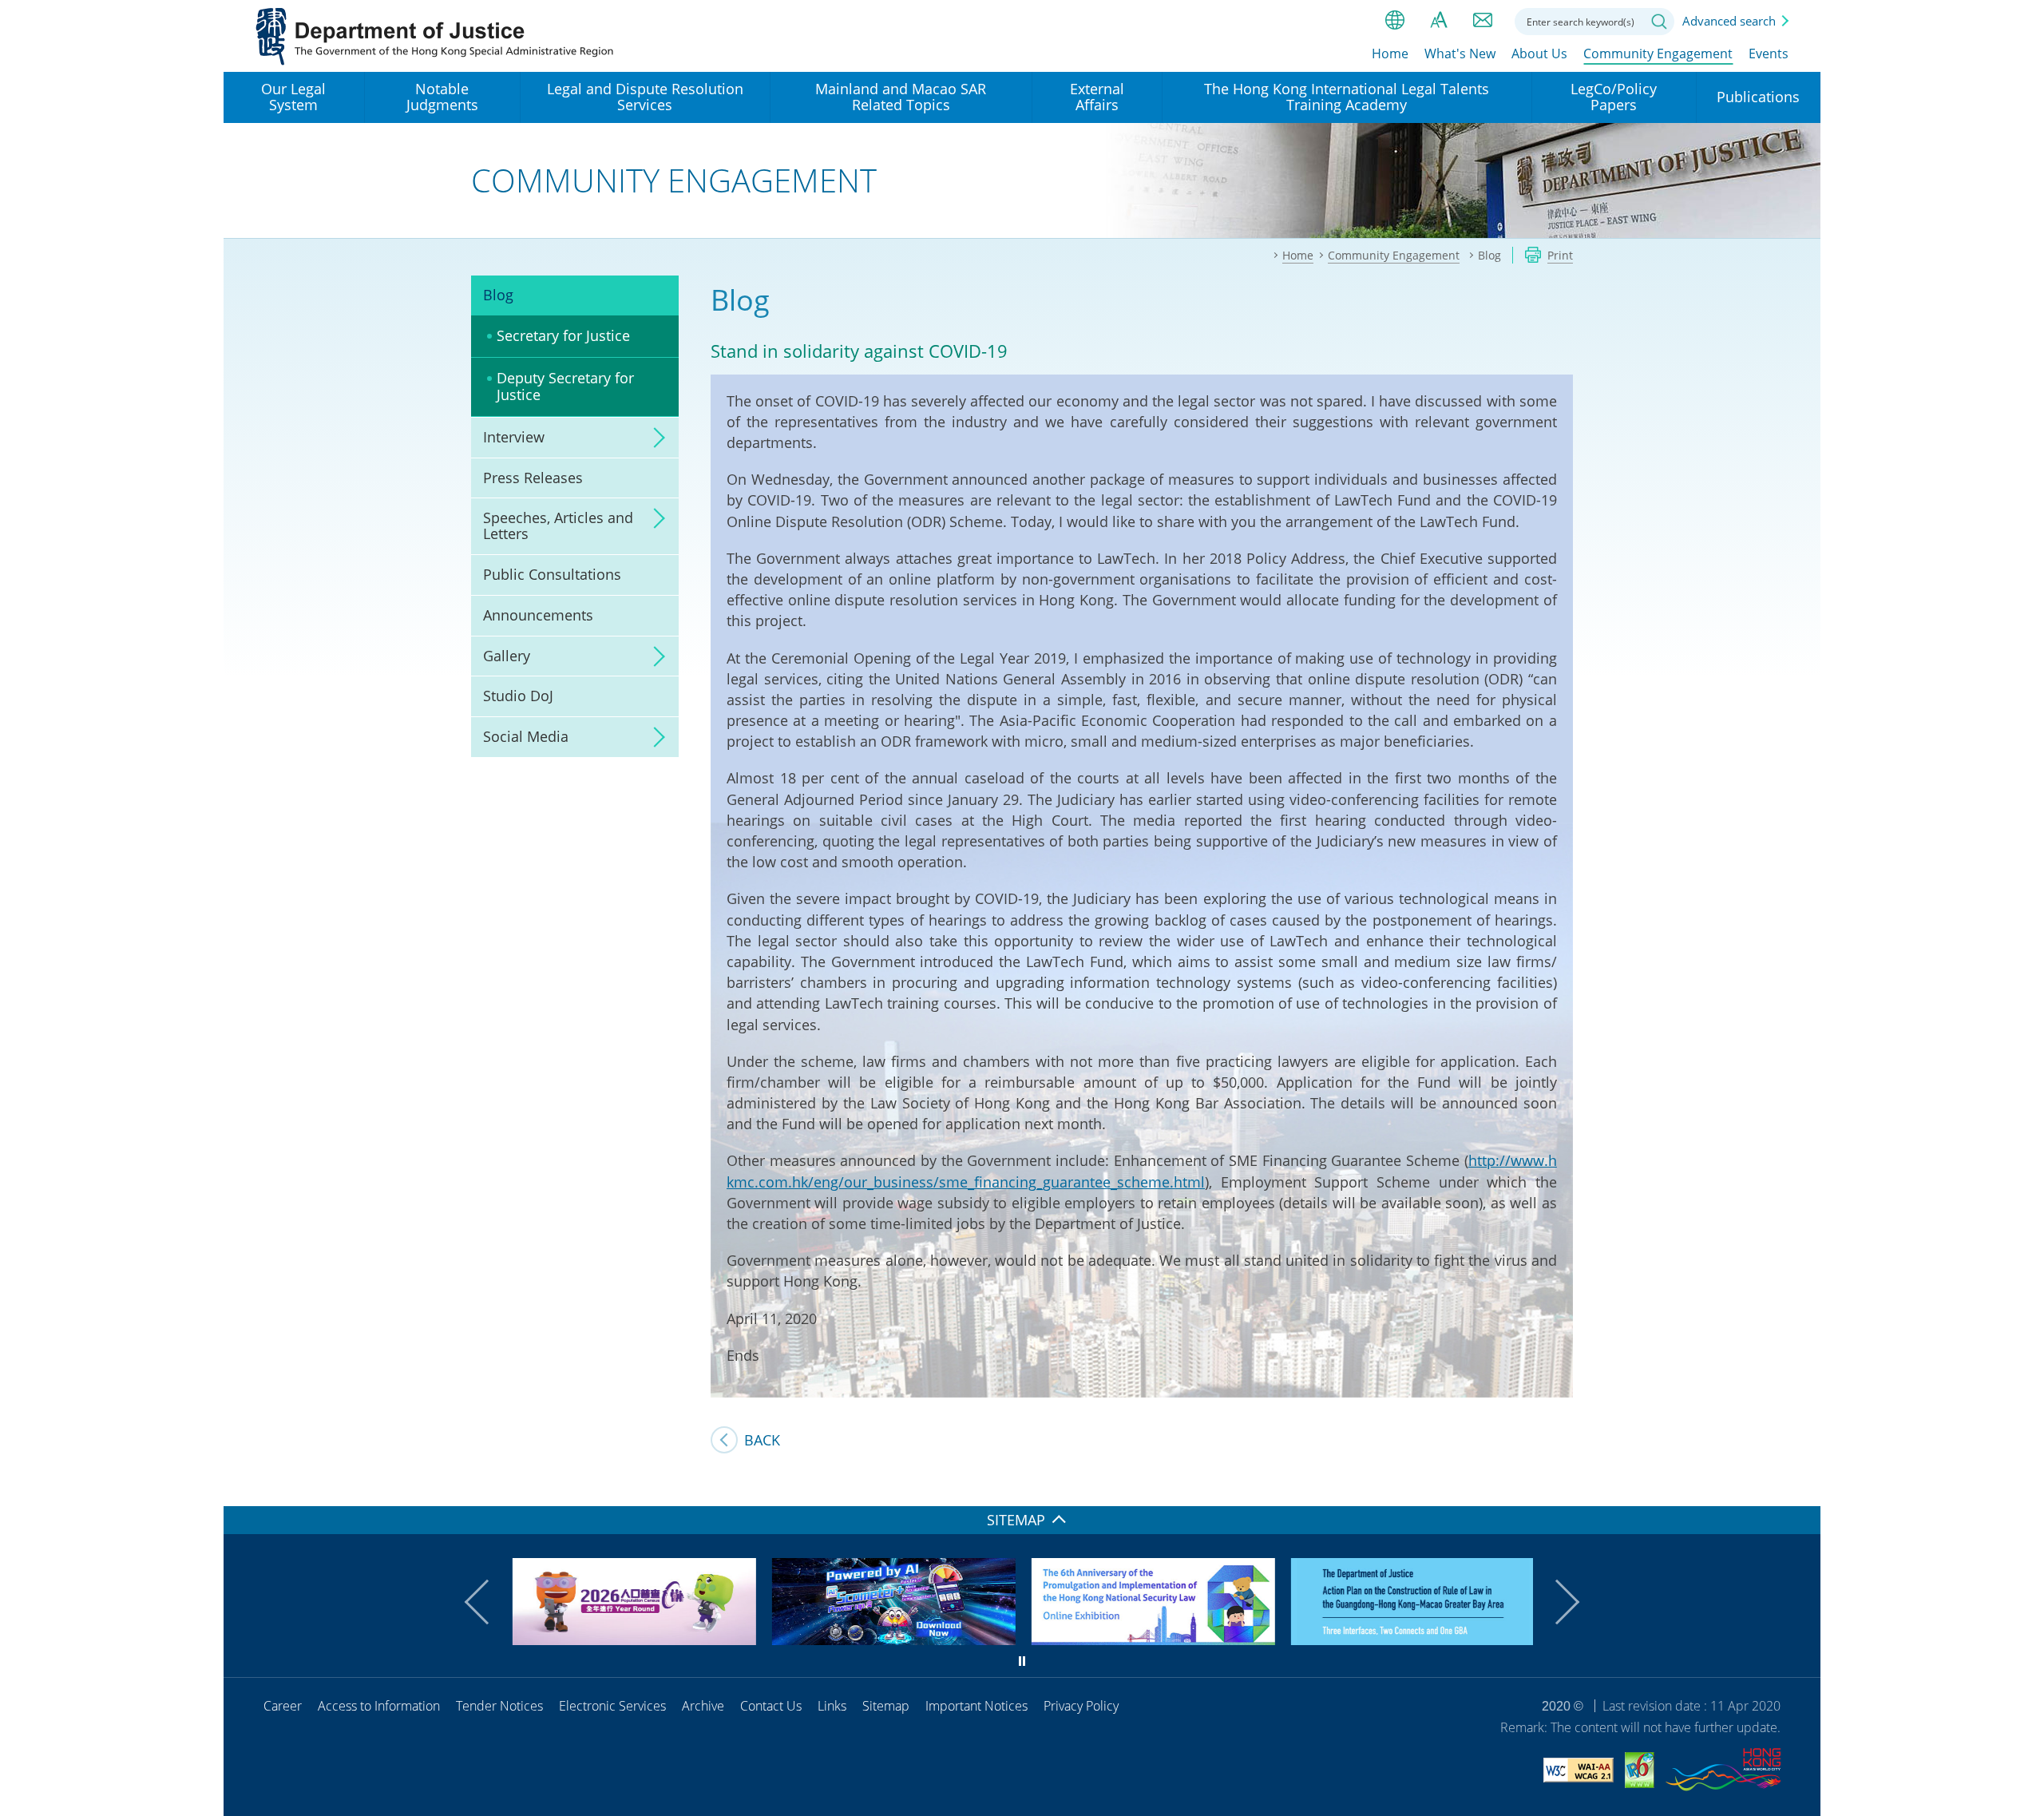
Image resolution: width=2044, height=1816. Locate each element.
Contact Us (771, 1706)
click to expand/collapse (655, 438)
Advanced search (1729, 21)
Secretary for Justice (563, 335)
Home (1390, 54)
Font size (1439, 20)
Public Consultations (552, 574)
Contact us (1483, 20)
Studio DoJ (518, 696)
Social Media (526, 736)
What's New (1460, 54)
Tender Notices (499, 1706)
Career (283, 1706)
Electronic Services (612, 1706)
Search (1659, 22)
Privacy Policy (1081, 1706)
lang (1395, 20)
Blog (498, 295)
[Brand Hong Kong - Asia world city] (1723, 1772)
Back (762, 1440)
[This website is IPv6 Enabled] (1640, 1772)
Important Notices (976, 1706)
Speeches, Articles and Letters (558, 525)
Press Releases (533, 478)
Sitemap (886, 1706)
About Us (1539, 54)
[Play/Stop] (1022, 1661)
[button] (487, 1602)
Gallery (507, 656)
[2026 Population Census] (633, 1640)
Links (832, 1706)
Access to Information (379, 1706)
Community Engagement (1658, 54)
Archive (703, 1706)
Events (1769, 54)
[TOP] (1799, 1485)
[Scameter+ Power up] (892, 1640)
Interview (514, 437)
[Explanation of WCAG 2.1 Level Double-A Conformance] (1579, 1772)
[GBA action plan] (1411, 1640)
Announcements (538, 615)
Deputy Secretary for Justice (565, 387)
